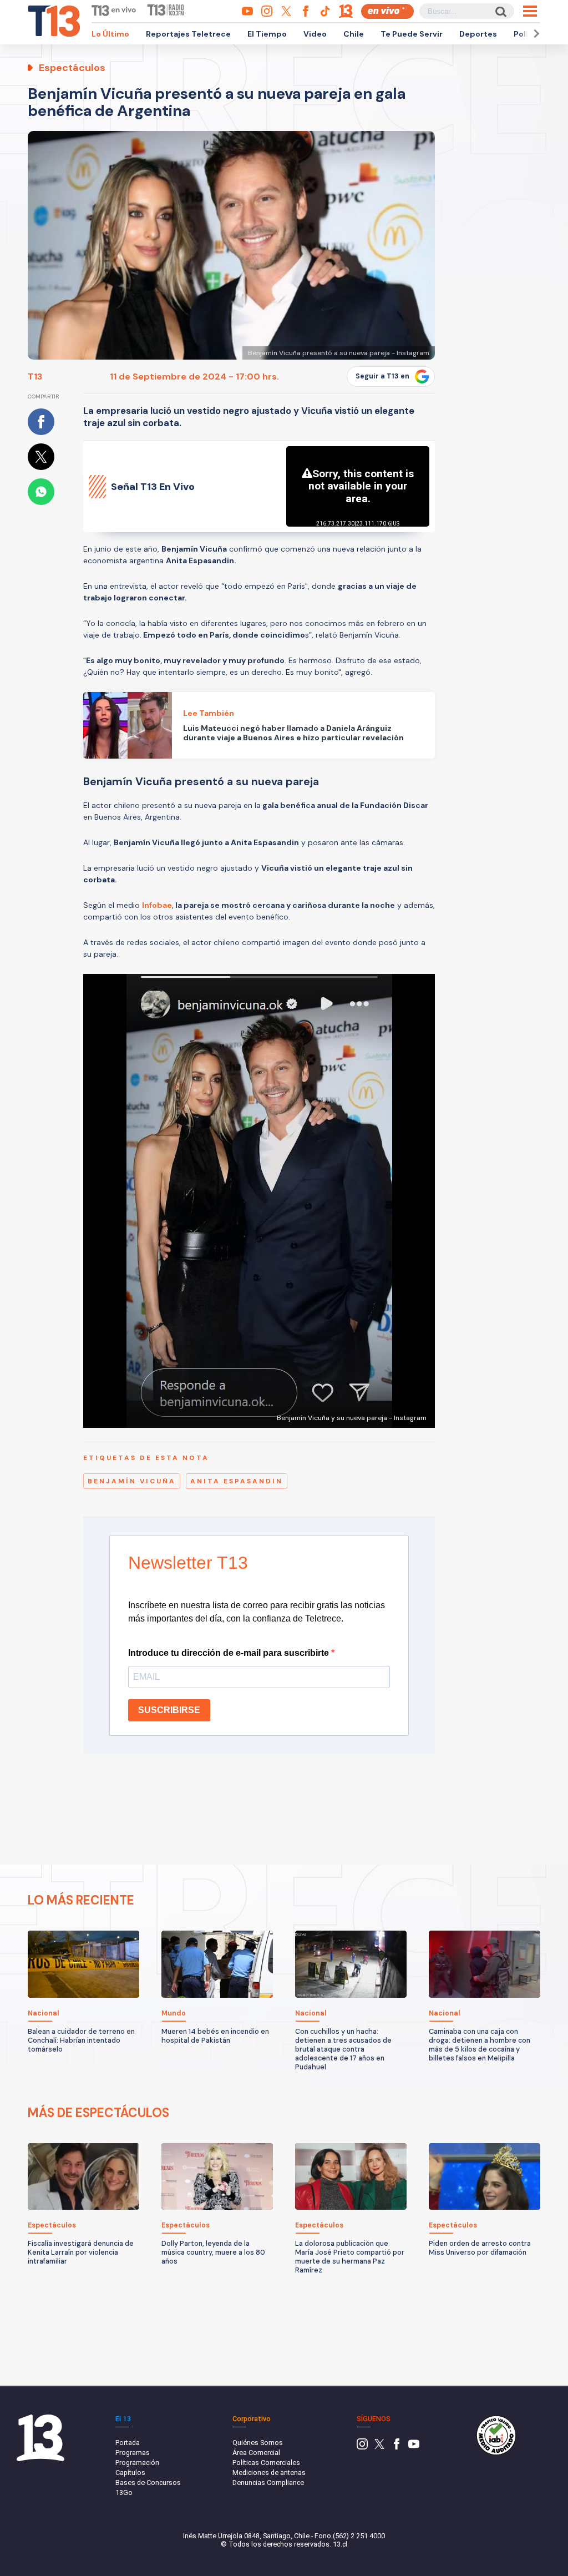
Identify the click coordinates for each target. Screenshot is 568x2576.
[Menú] (530, 11)
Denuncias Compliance (268, 2482)
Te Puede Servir (412, 34)
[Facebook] (397, 2447)
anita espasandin (237, 1481)
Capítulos (130, 2473)
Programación (137, 2463)
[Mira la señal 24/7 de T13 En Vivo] (387, 11)
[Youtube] (414, 2447)
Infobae (157, 905)
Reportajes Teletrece (188, 34)
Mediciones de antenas (269, 2473)
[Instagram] (362, 2447)
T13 (35, 377)
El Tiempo (267, 34)
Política (529, 34)
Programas (133, 2453)
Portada (128, 2443)
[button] (535, 34)
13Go (124, 2492)
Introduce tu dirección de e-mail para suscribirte (230, 1653)
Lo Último (110, 34)
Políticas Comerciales (266, 2463)
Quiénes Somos (258, 2443)
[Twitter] (379, 2447)
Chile (354, 34)
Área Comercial (256, 2453)
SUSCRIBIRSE (169, 1710)
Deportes (478, 34)
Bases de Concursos (148, 2482)
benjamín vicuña (132, 1481)
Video (315, 34)
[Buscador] (500, 11)
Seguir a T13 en (382, 376)
